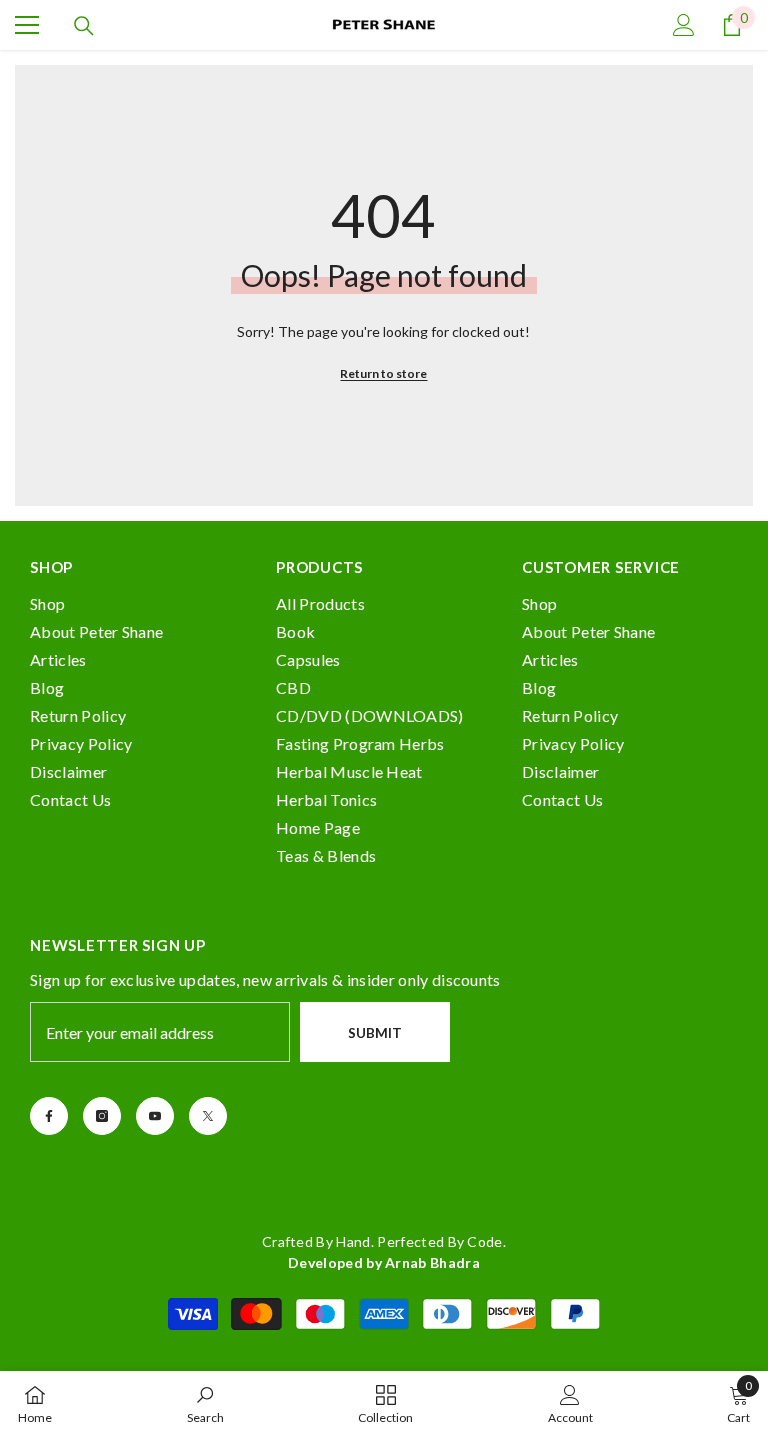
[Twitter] (208, 1116)
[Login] (684, 25)
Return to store (383, 373)
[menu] (27, 25)
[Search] (84, 26)
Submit (375, 1033)
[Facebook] (49, 1116)
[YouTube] (155, 1116)
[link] (205, 1403)
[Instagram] (102, 1116)
